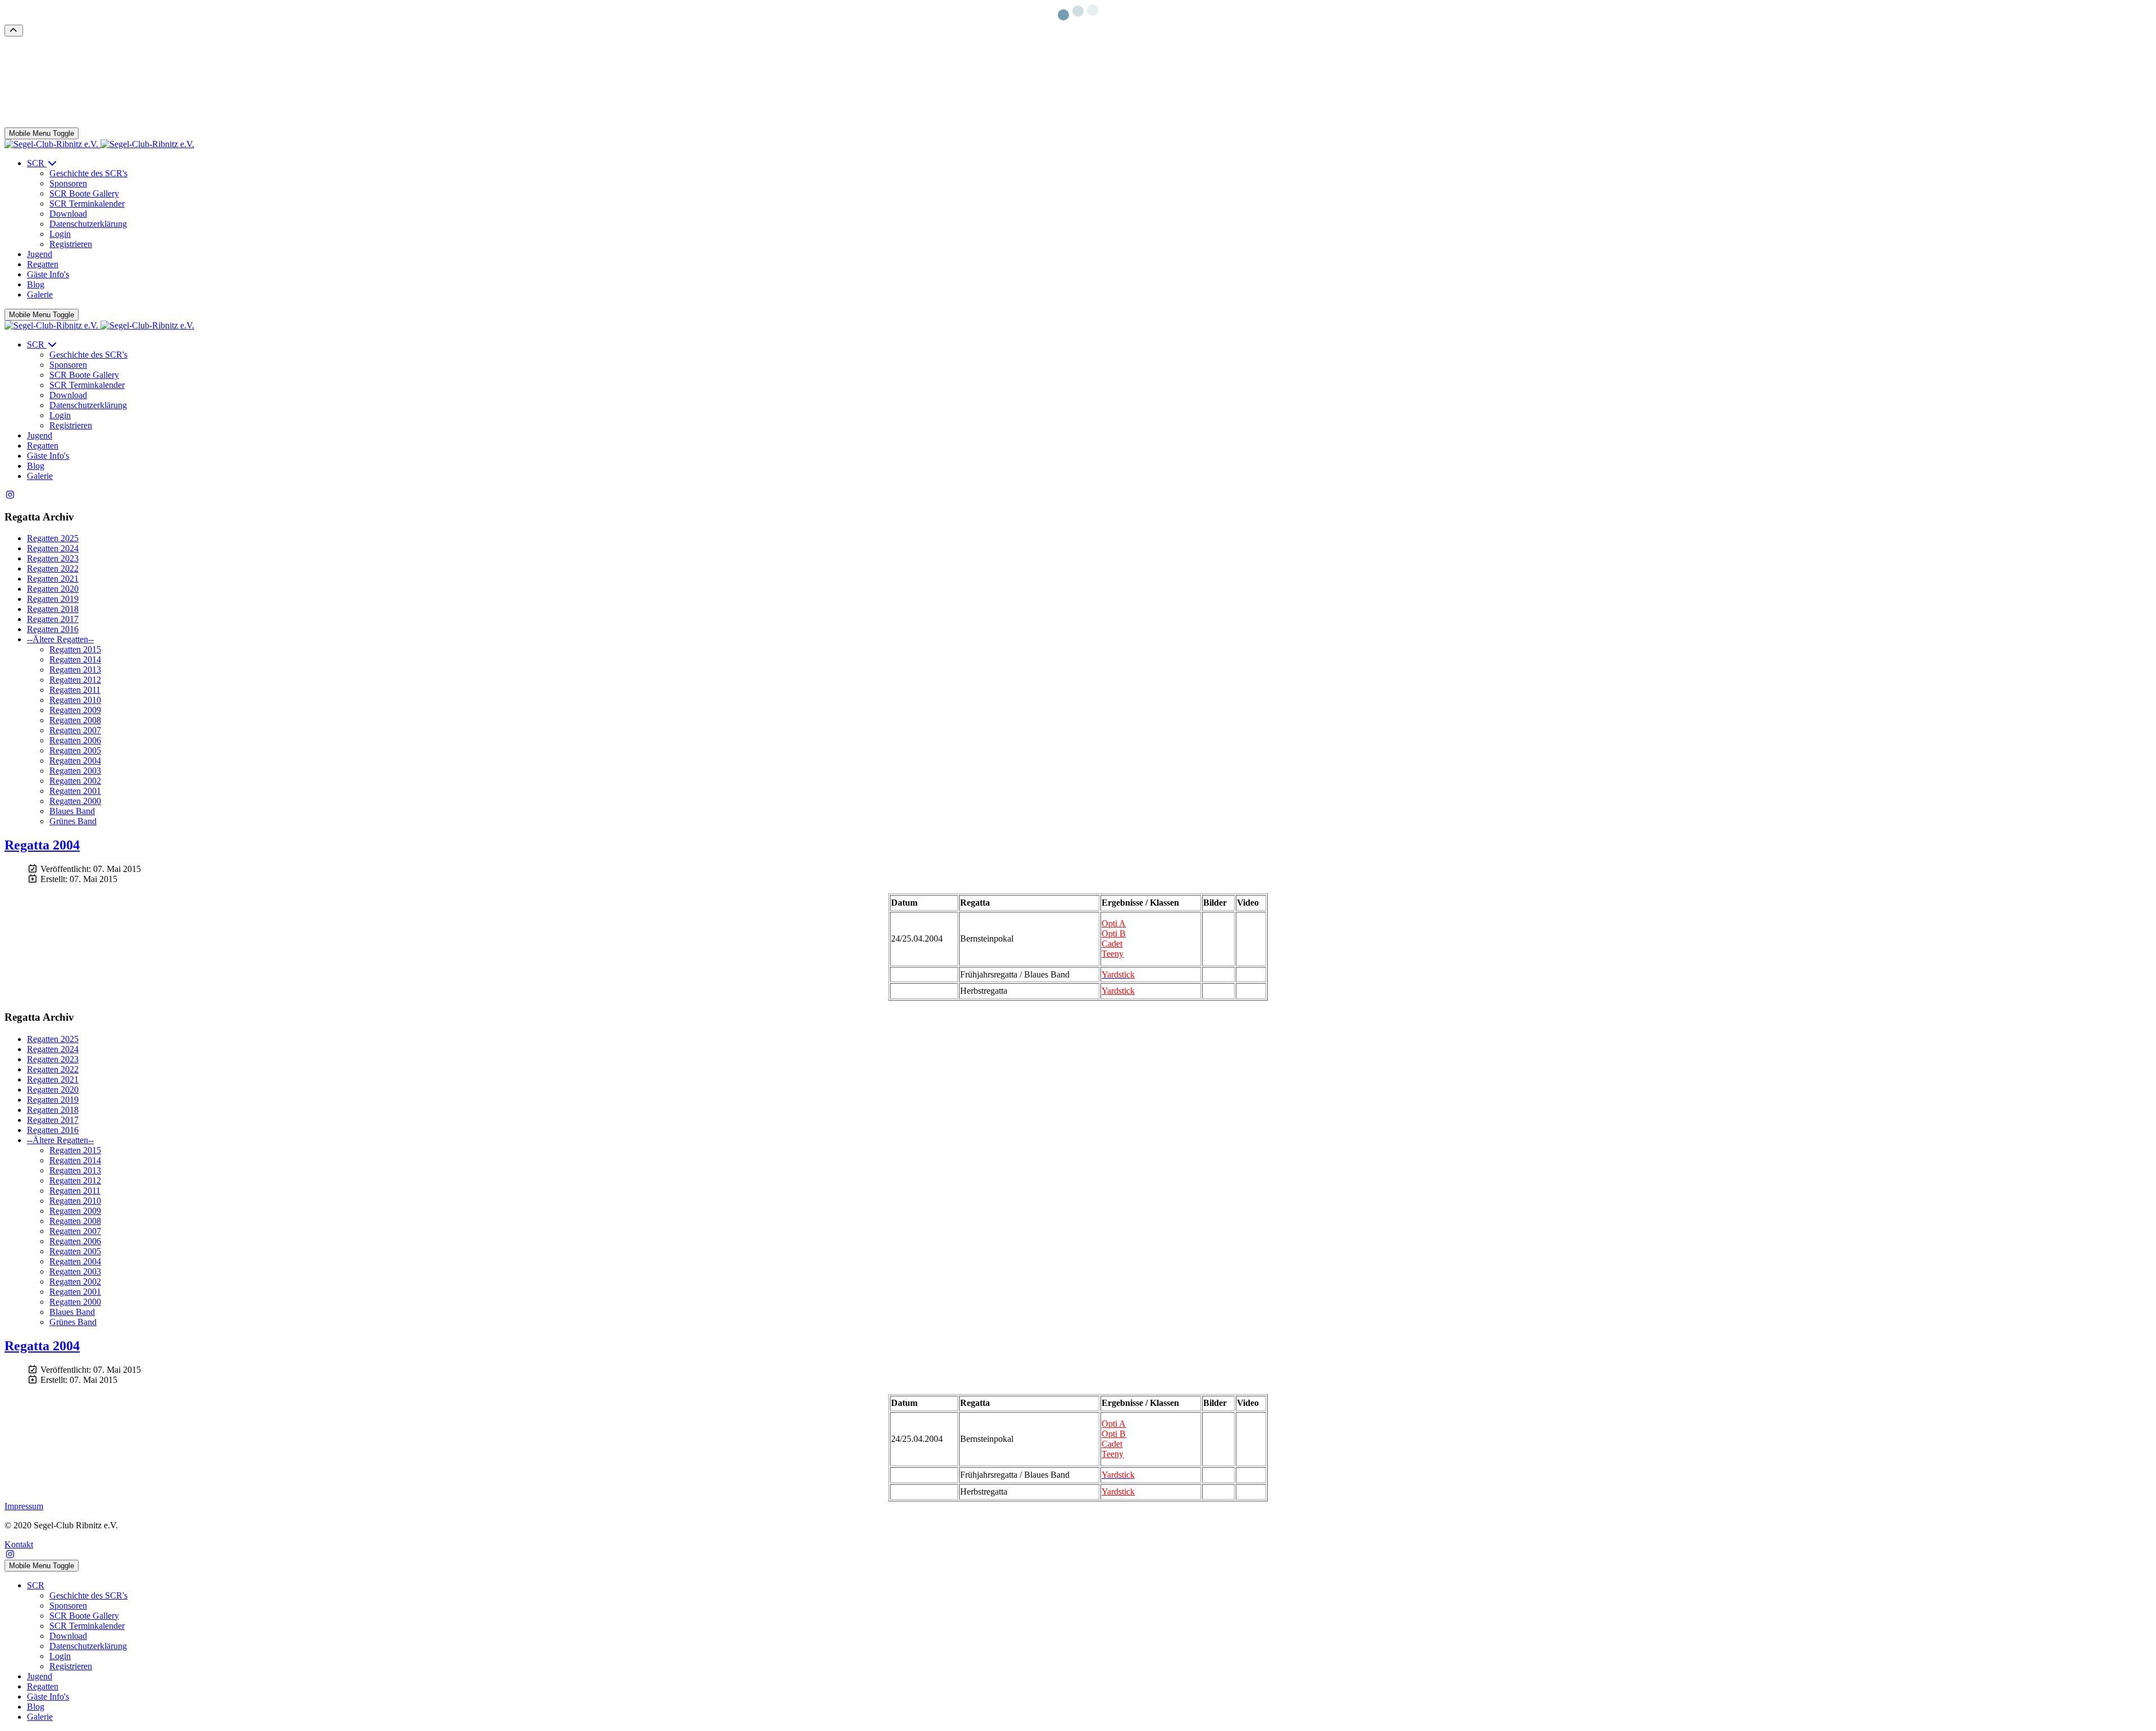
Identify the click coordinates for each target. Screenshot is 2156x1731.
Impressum (24, 1506)
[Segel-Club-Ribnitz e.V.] (99, 144)
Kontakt (19, 1544)
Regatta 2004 (42, 845)
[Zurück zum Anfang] (14, 31)
